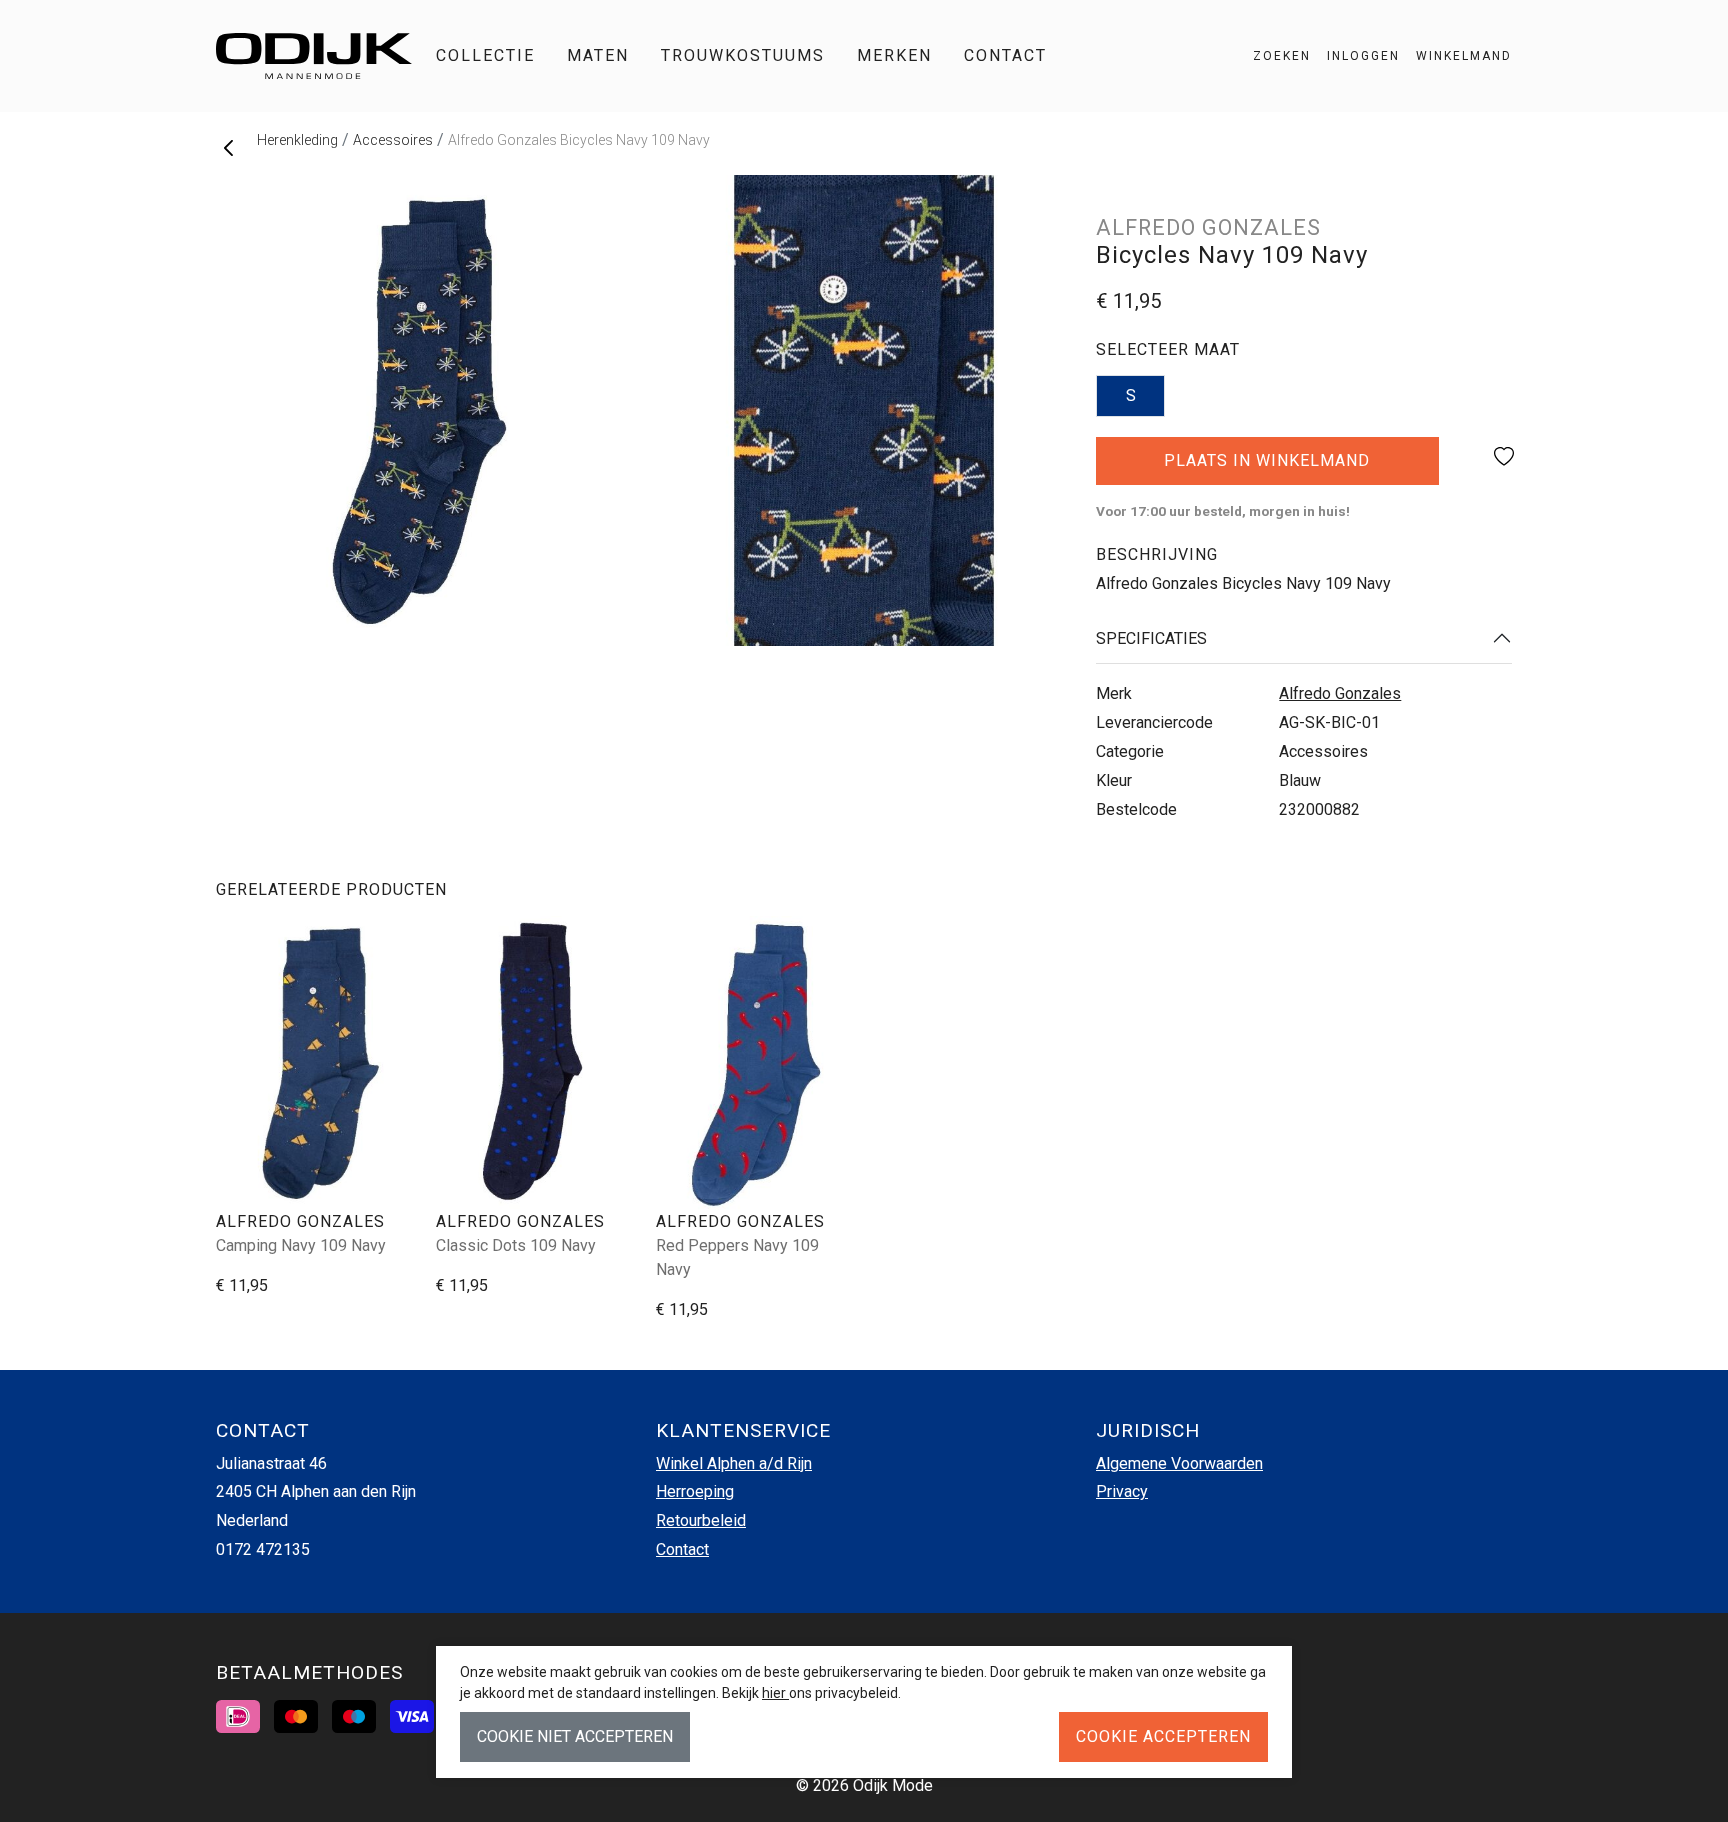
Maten (598, 55)
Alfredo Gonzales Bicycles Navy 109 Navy (579, 140)
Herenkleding (297, 140)
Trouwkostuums (743, 55)
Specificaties (1151, 638)
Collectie (485, 55)
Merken (894, 55)
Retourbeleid (701, 1520)
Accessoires (393, 140)
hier (775, 1693)
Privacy (1122, 1491)
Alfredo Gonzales (1340, 693)
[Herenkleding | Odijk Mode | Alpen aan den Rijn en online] (314, 56)
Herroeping (695, 1491)
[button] (1456, 56)
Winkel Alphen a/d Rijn (734, 1463)
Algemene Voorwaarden (1179, 1463)
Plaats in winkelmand (1267, 468)
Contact (1005, 55)
